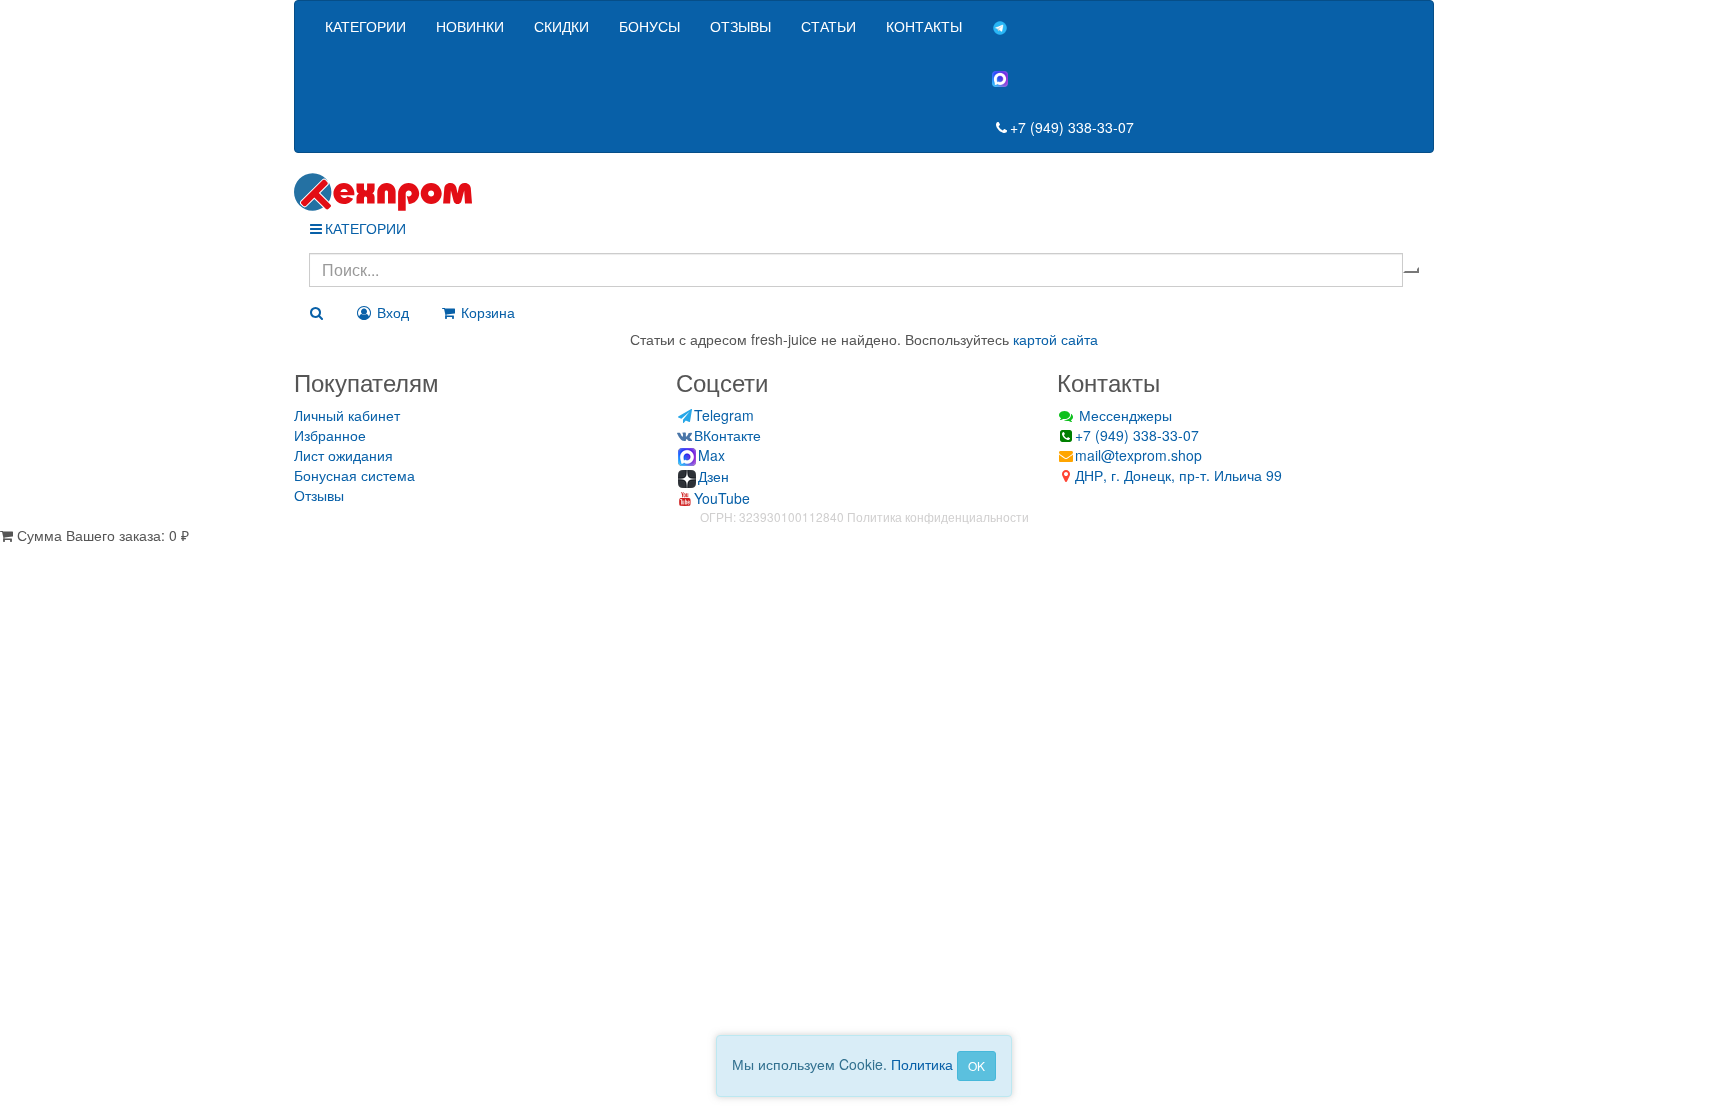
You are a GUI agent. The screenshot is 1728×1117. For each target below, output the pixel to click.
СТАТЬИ (828, 26)
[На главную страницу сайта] (864, 192)
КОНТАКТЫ (924, 26)
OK (976, 1065)
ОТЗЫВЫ (740, 26)
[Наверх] (7, 555)
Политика (922, 1064)
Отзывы (319, 495)
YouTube (722, 498)
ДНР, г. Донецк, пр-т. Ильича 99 (1178, 475)
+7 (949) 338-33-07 (1072, 127)
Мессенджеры (1123, 415)
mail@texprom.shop (1138, 455)
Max (711, 455)
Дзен (713, 476)
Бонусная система (354, 475)
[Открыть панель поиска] (316, 312)
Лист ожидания (343, 455)
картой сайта (1055, 339)
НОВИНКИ (470, 26)
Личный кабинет (347, 415)
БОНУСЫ (649, 26)
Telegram (724, 415)
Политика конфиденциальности (938, 516)
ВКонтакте (727, 435)
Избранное (330, 435)
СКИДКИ (561, 26)
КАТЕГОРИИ (365, 26)
